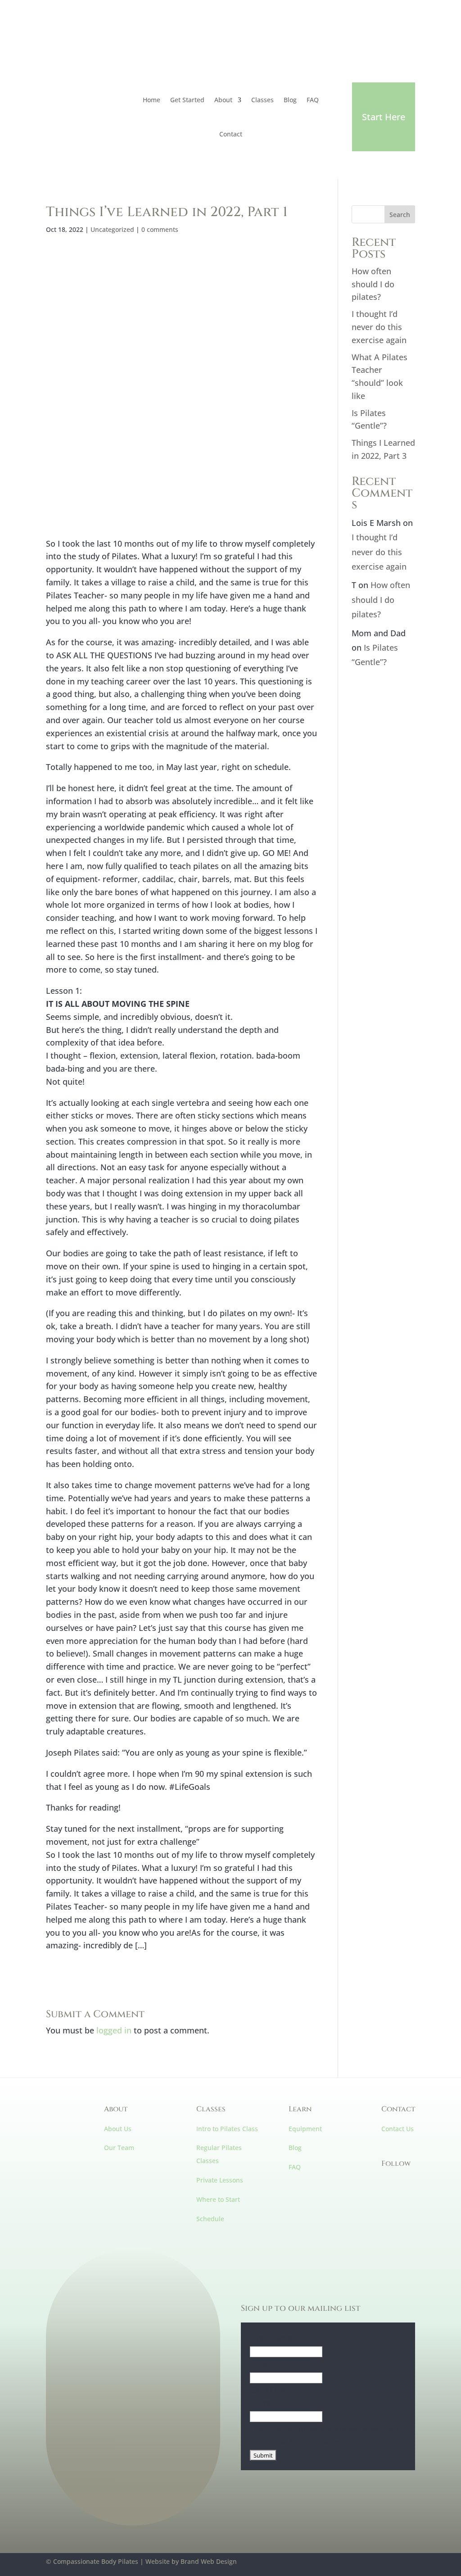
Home (151, 100)
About (223, 100)
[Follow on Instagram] (71, 54)
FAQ (313, 100)
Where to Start (218, 2199)
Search (400, 215)
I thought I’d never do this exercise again (379, 327)
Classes (262, 100)
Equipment (305, 2129)
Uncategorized (112, 229)
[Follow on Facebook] (53, 54)
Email (260, 2364)
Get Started (187, 100)
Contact (231, 134)
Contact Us (398, 2129)
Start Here (384, 117)
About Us (118, 2129)
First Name (271, 2338)
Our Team (119, 2148)
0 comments (160, 229)
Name (261, 2403)
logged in (114, 2030)
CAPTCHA (268, 2390)
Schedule (210, 2219)
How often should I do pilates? (373, 284)
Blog (290, 100)
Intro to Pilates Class (227, 2129)
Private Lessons (220, 2180)
